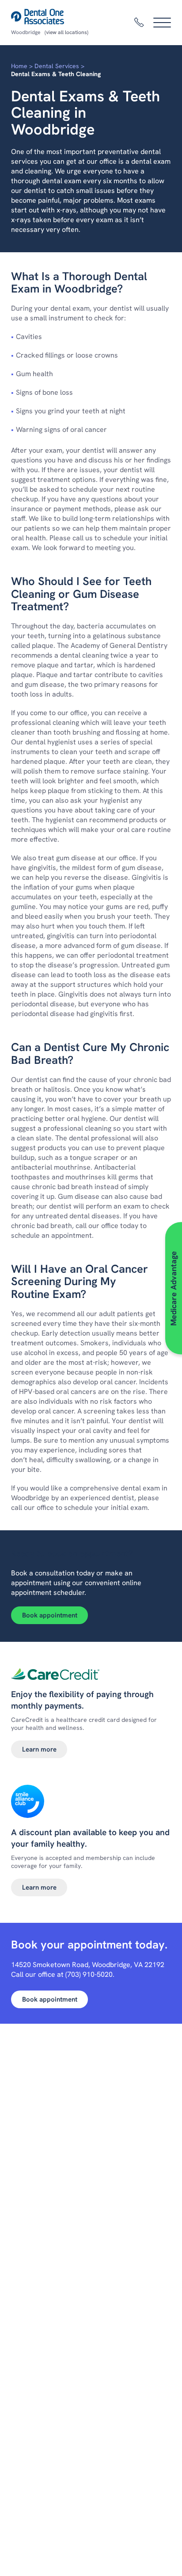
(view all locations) (66, 32)
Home (19, 66)
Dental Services (57, 66)
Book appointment (50, 1615)
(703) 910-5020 (89, 1974)
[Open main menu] (162, 23)
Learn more (39, 1749)
